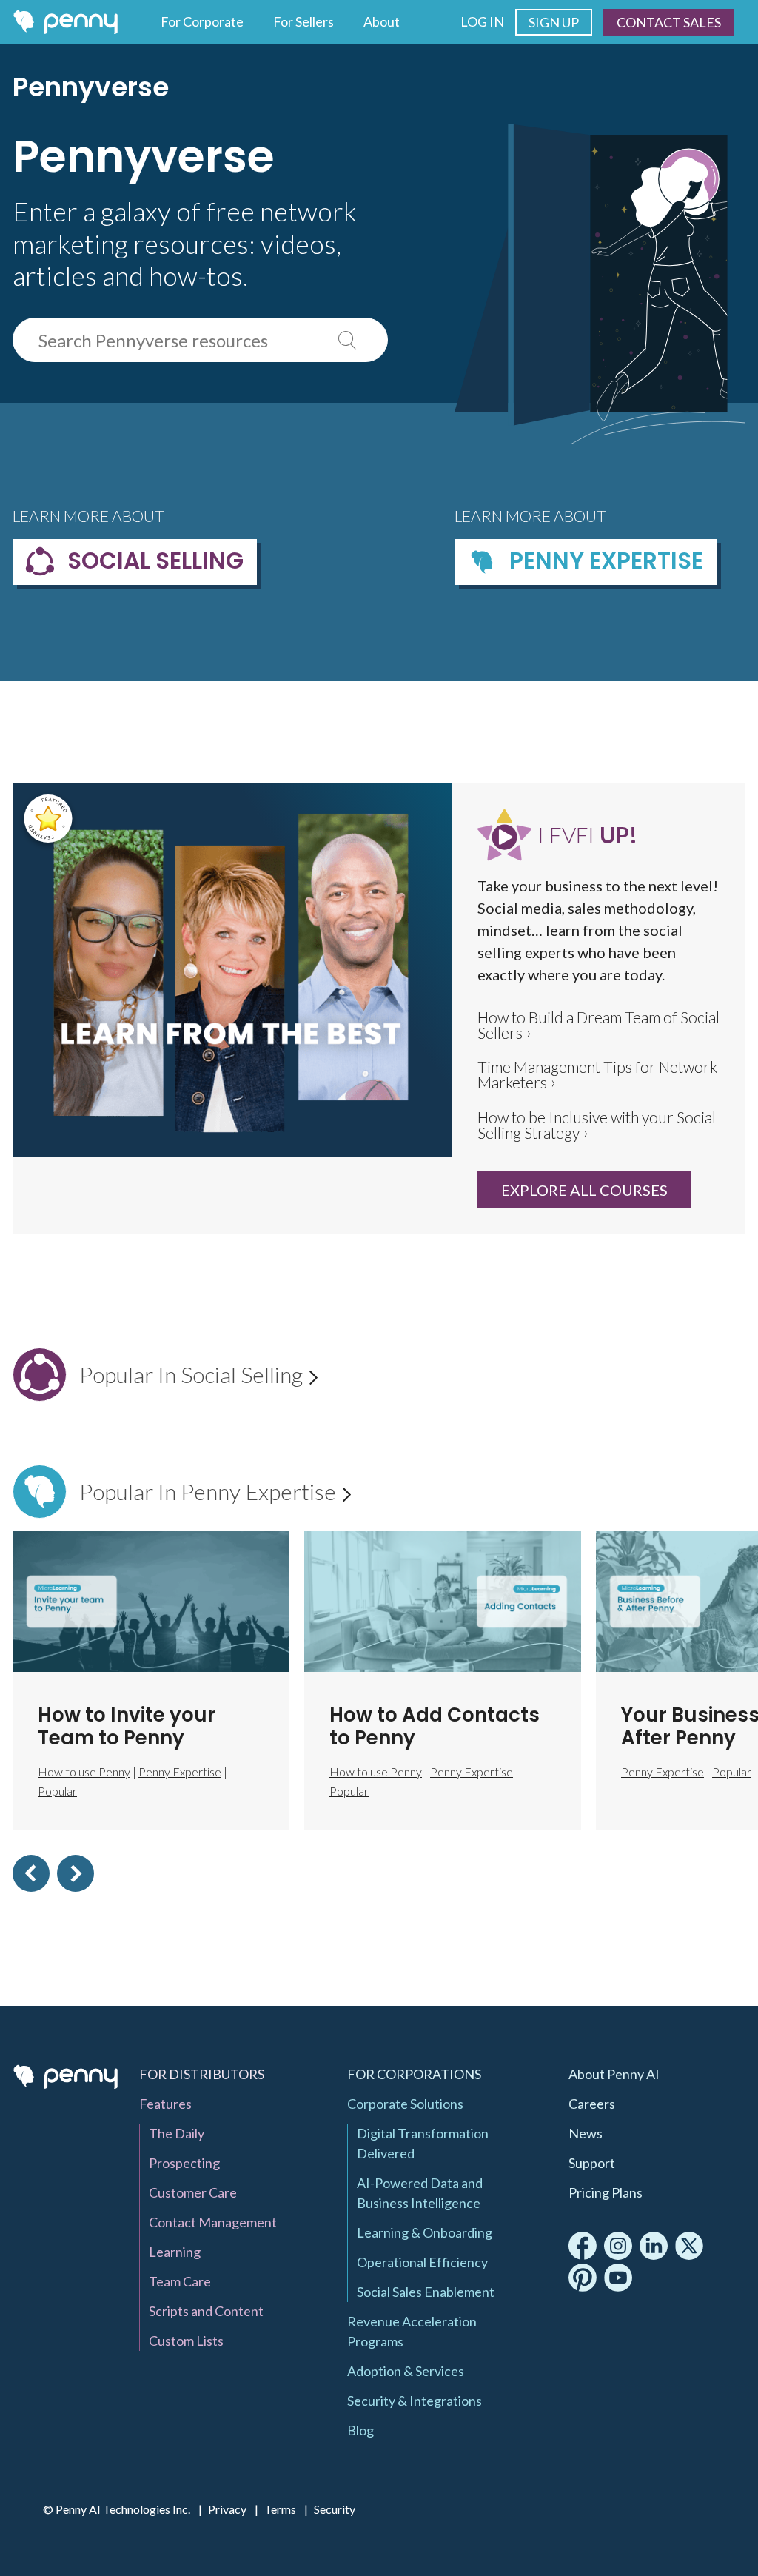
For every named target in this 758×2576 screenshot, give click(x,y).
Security (335, 2509)
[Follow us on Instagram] (618, 2246)
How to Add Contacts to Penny (435, 1726)
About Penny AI (614, 2074)
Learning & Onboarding (425, 2232)
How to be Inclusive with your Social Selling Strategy (597, 1125)
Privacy (227, 2509)
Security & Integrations (415, 2401)
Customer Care (193, 2192)
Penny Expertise (180, 1772)
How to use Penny (376, 1772)
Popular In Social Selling (198, 1374)
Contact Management (213, 2222)
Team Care (180, 2281)
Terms (280, 2509)
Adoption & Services (406, 2371)
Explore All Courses (584, 1190)
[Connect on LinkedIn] (654, 2246)
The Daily (177, 2133)
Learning (175, 2252)
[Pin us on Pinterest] (583, 2278)
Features (165, 2104)
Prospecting (184, 2163)
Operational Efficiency (422, 2262)
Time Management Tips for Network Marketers (597, 1075)
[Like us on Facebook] (583, 2246)
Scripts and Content (206, 2311)
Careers (592, 2104)
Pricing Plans (606, 2192)
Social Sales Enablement (426, 2292)
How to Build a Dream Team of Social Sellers (598, 1026)
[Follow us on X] (689, 2246)
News (586, 2133)
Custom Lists (186, 2341)
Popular (349, 1791)
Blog (360, 2430)
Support (592, 2163)
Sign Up (554, 22)
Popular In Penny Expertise (215, 1491)
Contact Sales (669, 22)
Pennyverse (91, 87)
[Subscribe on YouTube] (618, 2278)
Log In (482, 21)
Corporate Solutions (405, 2104)
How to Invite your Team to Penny (127, 1726)
